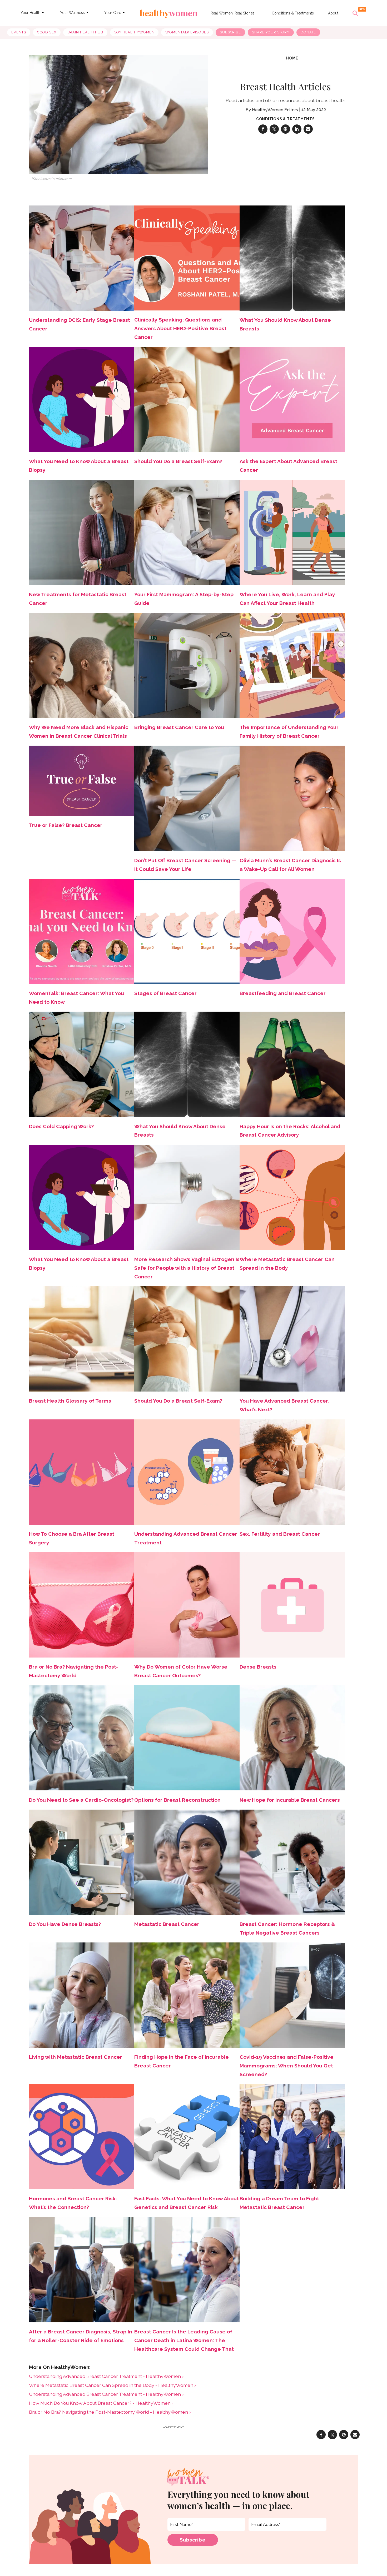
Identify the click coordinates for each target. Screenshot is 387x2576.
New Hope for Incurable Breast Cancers (290, 1800)
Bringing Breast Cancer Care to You (179, 727)
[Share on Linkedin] (297, 129)
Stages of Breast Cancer (165, 993)
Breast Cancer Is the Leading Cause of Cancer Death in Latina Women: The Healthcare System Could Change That (184, 2340)
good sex (47, 32)
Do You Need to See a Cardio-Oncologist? (81, 1800)
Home (292, 58)
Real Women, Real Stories (233, 13)
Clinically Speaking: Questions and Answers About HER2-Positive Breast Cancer (180, 328)
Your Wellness (72, 13)
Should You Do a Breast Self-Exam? (178, 461)
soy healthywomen (134, 32)
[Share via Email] (308, 129)
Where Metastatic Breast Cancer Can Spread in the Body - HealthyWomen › (112, 2385)
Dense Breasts (258, 1667)
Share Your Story (271, 32)
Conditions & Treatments (293, 13)
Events (19, 32)
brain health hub (85, 32)
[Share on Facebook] (263, 129)
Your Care (113, 13)
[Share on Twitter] (274, 129)
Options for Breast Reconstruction (177, 1800)
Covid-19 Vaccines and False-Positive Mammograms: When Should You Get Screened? (287, 2066)
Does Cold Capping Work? (61, 1126)
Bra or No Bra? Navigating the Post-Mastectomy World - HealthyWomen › (110, 2412)
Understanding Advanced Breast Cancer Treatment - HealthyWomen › (106, 2376)
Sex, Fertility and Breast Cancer (280, 1534)
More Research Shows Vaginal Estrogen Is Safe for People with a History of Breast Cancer (187, 1268)
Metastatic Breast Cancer (167, 1924)
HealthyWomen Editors (275, 110)
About (333, 13)
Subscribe (230, 32)
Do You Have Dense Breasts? (65, 1924)
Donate (308, 32)
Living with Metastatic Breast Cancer (76, 2057)
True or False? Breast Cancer (66, 825)
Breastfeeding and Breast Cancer (283, 993)
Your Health (30, 13)
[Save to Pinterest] (286, 129)
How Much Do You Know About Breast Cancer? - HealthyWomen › (101, 2403)
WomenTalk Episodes (187, 32)
